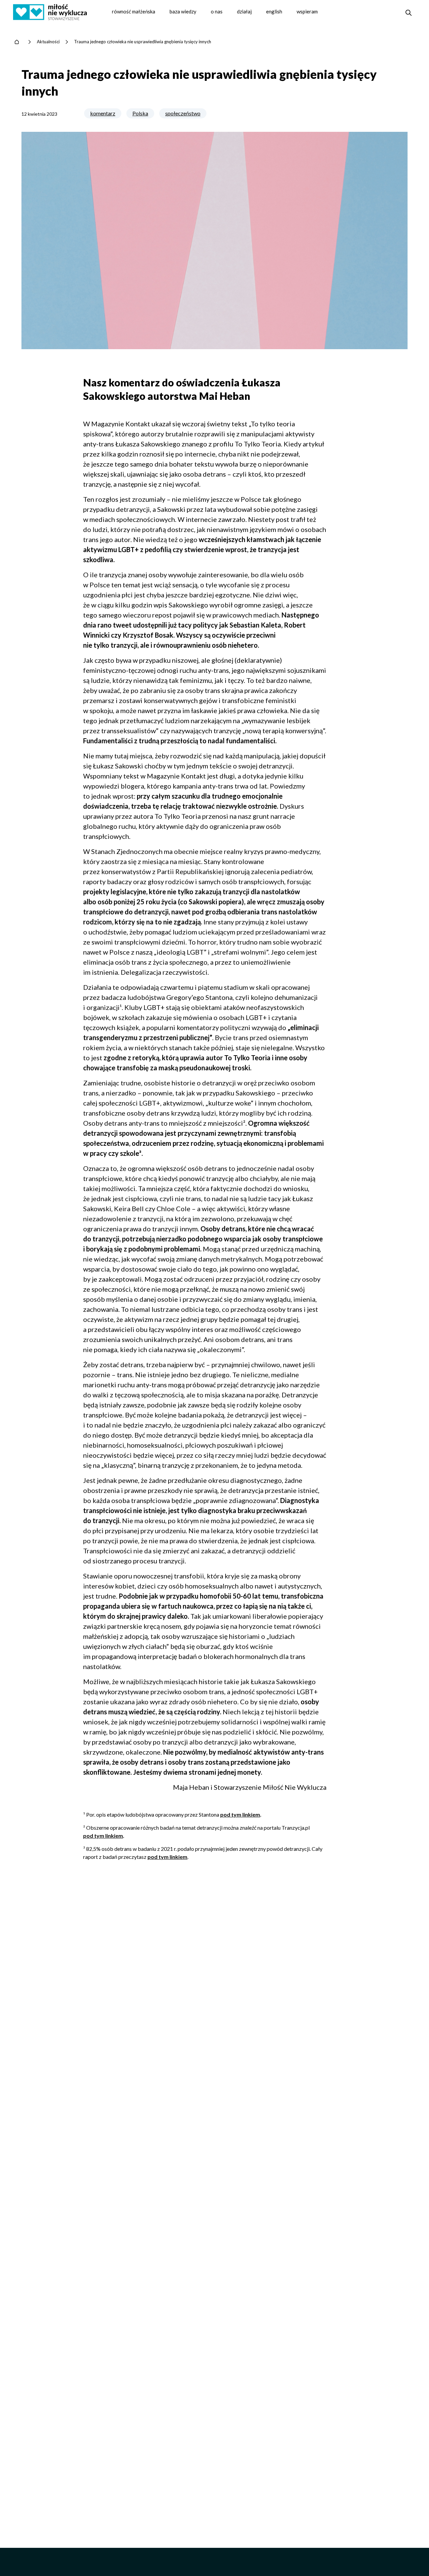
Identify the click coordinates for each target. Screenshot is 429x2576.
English (274, 11)
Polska (140, 113)
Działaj (244, 11)
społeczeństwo (183, 113)
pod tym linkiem (240, 1814)
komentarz (103, 113)
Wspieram (307, 11)
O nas (217, 11)
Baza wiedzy (183, 11)
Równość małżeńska (134, 11)
